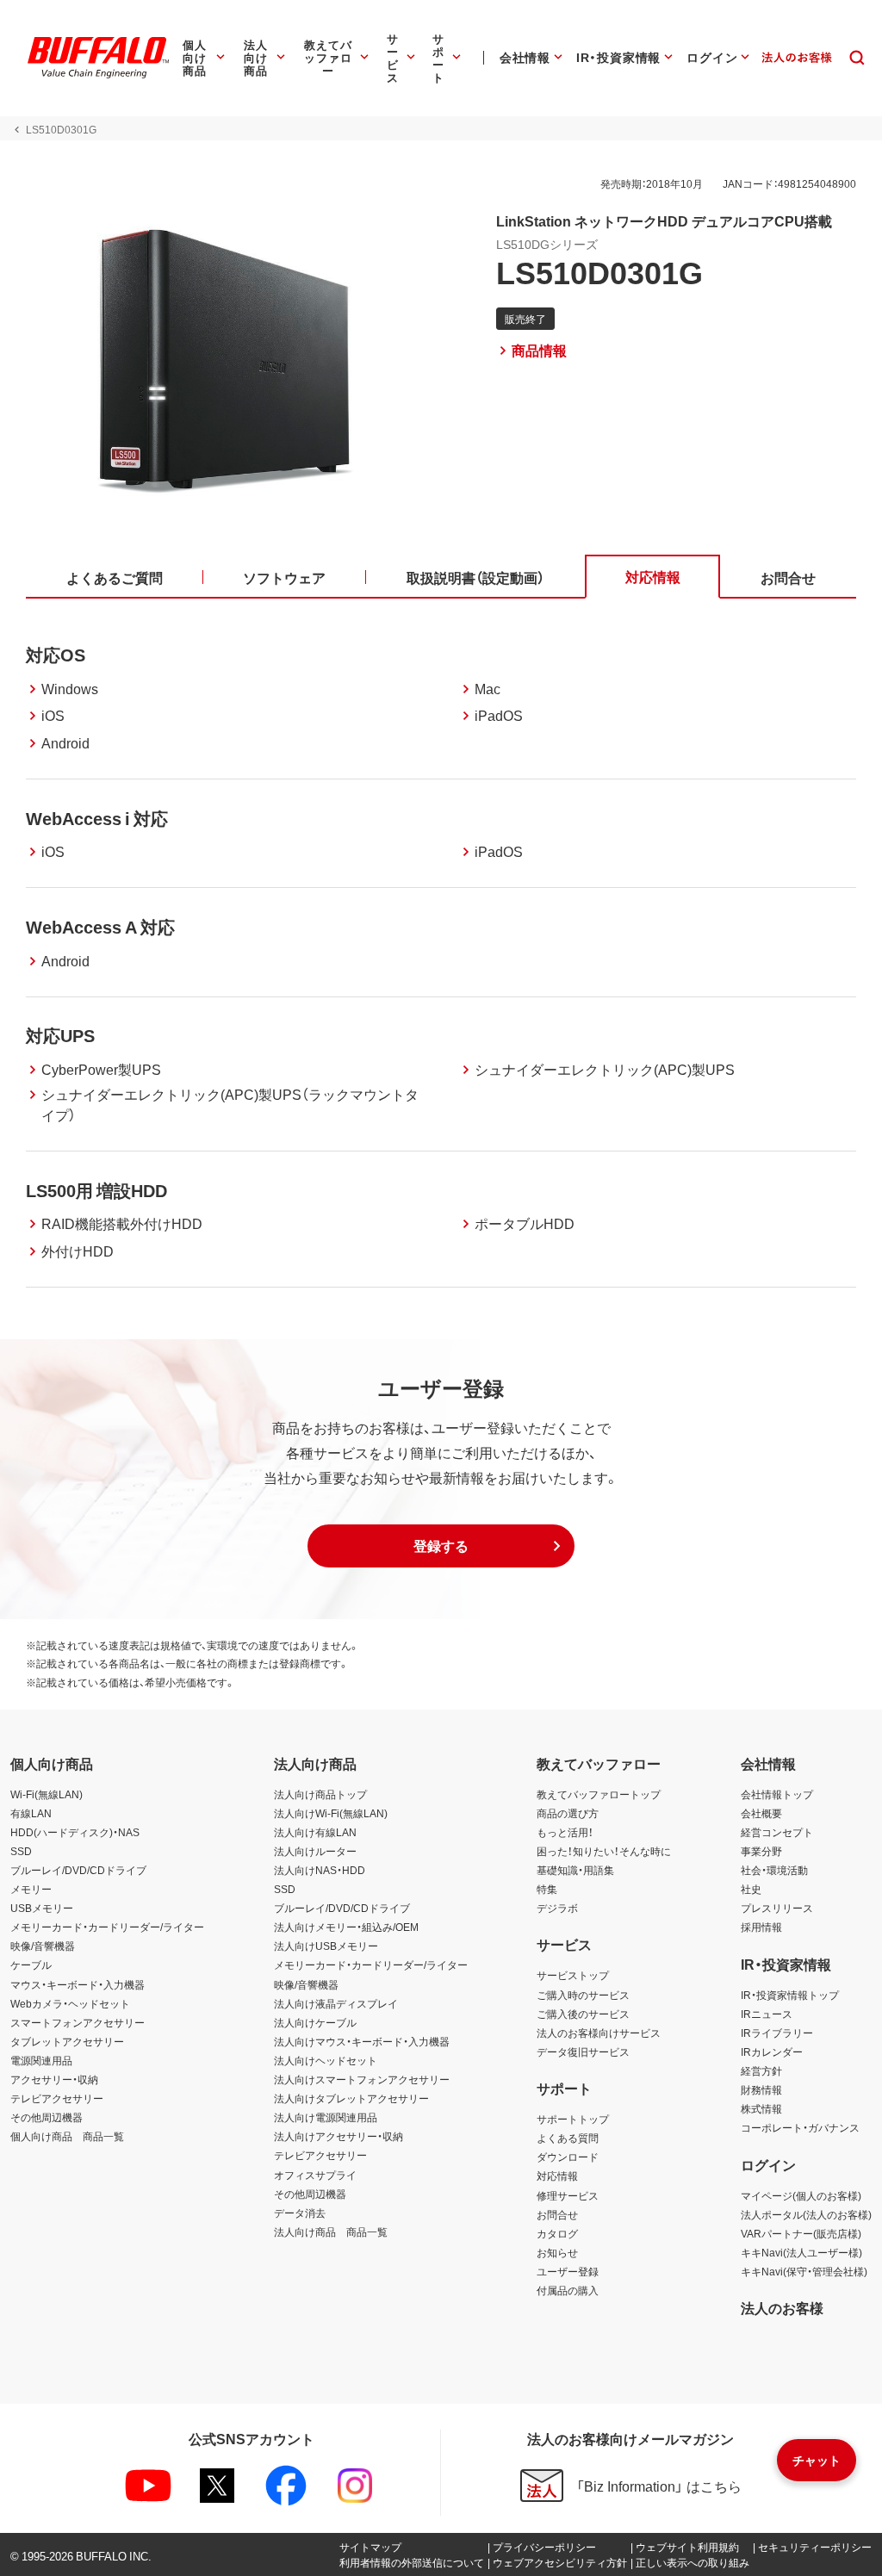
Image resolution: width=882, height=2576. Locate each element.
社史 (751, 1889)
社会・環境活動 (774, 1870)
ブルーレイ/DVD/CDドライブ (78, 1870)
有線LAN (31, 1813)
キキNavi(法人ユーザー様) (801, 2252)
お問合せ (557, 2214)
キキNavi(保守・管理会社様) (804, 2271)
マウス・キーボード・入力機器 (78, 1984)
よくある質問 (568, 2138)
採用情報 (761, 1927)
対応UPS (60, 1035)
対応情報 (557, 2176)
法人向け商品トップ (320, 1794)
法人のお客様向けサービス (599, 2033)
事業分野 (761, 1851)
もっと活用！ (565, 1832)
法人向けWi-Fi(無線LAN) (331, 1813)
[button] (441, 1546)
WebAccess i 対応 (97, 818)
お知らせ (557, 2252)
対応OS (56, 654)
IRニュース (767, 2014)
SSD (21, 1851)
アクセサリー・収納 (54, 2079)
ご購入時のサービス (583, 1995)
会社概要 (761, 1813)
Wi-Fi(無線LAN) (47, 1794)
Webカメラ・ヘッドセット (70, 2003)
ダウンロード (568, 2157)
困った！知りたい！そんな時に (604, 1851)
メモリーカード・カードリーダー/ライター (107, 1927)
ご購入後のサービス (583, 2014)
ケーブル (31, 1965)
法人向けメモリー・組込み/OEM (346, 1927)
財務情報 (761, 2089)
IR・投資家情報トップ (790, 1995)
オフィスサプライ (315, 2175)
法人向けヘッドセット (326, 2060)
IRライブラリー (777, 2033)
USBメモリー (42, 1908)
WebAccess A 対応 (100, 926)
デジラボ (557, 1908)
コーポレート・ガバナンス (800, 2127)
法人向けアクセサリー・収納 (339, 2136)
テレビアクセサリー (57, 2098)
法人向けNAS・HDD (320, 1870)
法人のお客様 (782, 2307)
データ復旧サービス (583, 2051)
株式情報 (761, 2108)
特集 (547, 1889)
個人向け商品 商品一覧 (67, 2136)
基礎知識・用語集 (575, 1870)
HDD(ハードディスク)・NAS (75, 1832)
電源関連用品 (41, 2060)
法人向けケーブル (315, 2022)
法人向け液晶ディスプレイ (336, 2003)
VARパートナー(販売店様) (801, 2233)
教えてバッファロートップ (599, 1794)
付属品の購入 (568, 2290)
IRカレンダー (772, 2051)
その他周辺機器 (47, 2117)
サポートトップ (573, 2119)
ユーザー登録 (568, 2271)
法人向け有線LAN (315, 1832)
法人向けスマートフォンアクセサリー (362, 2079)
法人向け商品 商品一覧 (331, 2231)
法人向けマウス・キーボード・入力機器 (362, 2041)
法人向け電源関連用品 (326, 2117)
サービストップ (573, 1975)
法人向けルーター (315, 1851)
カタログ (557, 2233)
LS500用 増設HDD (96, 1190)
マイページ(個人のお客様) (801, 2195)
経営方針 (761, 2070)
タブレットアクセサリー (67, 2041)
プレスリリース (777, 1908)
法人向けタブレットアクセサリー (351, 2098)
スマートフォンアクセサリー (78, 2022)
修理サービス (568, 2195)
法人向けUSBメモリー (326, 1946)
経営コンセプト (777, 1832)
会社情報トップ (777, 1794)
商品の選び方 (568, 1813)
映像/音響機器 (43, 1946)
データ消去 (300, 2213)
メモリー (31, 1889)
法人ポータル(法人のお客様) (806, 2214)
